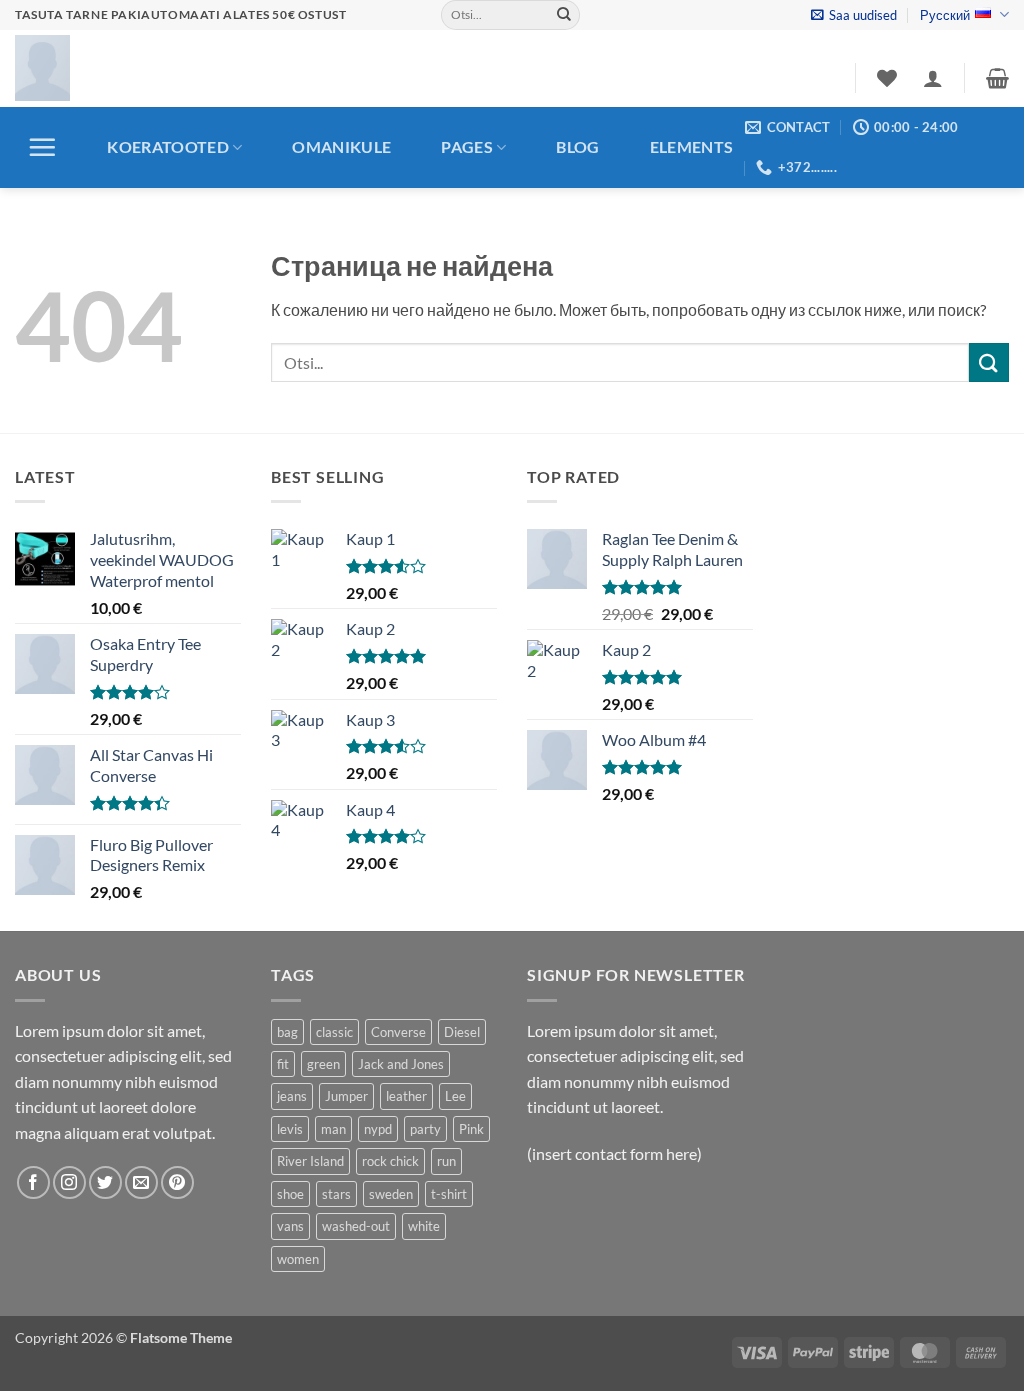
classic (334, 1032)
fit (283, 1064)
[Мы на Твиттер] (105, 1182)
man (333, 1129)
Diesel (462, 1032)
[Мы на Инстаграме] (69, 1182)
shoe (290, 1194)
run (446, 1161)
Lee (455, 1096)
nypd (378, 1129)
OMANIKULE (341, 146)
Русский (945, 15)
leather (406, 1096)
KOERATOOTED (168, 146)
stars (336, 1194)
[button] (854, 15)
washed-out (356, 1226)
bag (287, 1032)
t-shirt (449, 1194)
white (424, 1226)
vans (290, 1226)
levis (290, 1129)
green (323, 1064)
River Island (310, 1161)
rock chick (390, 1161)
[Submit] (564, 15)
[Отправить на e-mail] (141, 1182)
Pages (467, 146)
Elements (692, 146)
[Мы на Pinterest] (177, 1182)
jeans (292, 1096)
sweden (391, 1194)
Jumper (346, 1096)
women (298, 1259)
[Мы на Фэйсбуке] (33, 1182)
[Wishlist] (887, 78)
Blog (577, 146)
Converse (398, 1032)
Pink (471, 1129)
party (425, 1129)
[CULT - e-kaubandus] (42, 68)
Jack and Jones (401, 1064)
